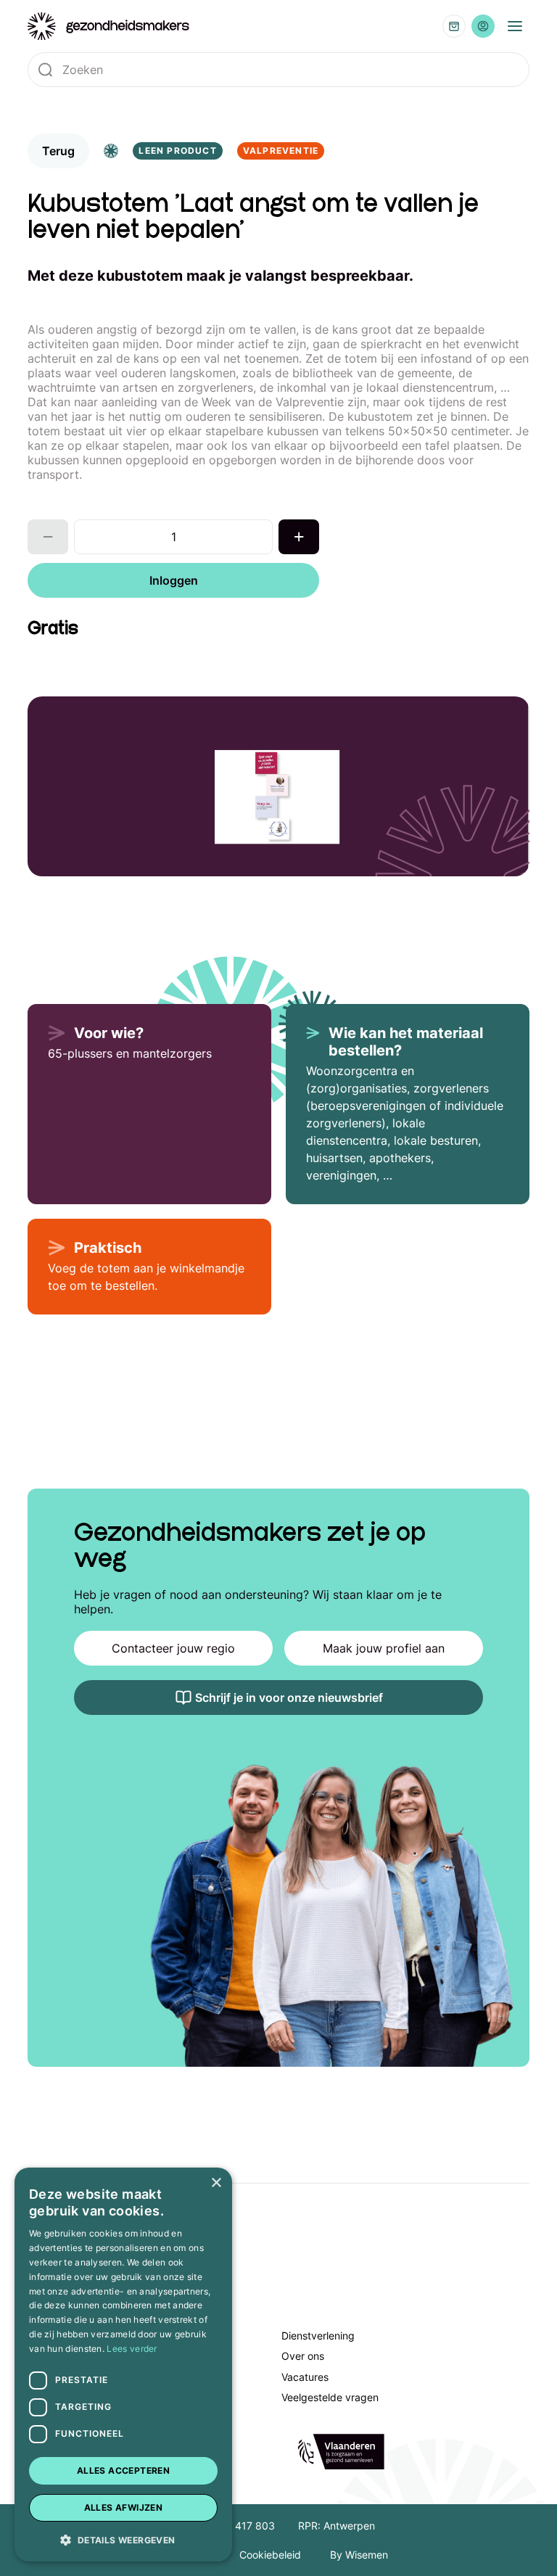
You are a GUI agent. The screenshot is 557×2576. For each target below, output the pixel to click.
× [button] (216, 2183)
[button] (123, 2539)
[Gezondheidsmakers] (109, 26)
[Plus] (299, 537)
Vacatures (305, 2377)
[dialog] (123, 2365)
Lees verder (132, 2349)
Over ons (303, 2356)
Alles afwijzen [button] (124, 2507)
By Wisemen (359, 2555)
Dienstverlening (318, 2336)
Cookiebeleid (270, 2555)
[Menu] (515, 26)
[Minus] (48, 537)
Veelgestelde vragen (330, 2397)
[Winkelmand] (454, 26)
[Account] (483, 26)
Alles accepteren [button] (123, 2470)
